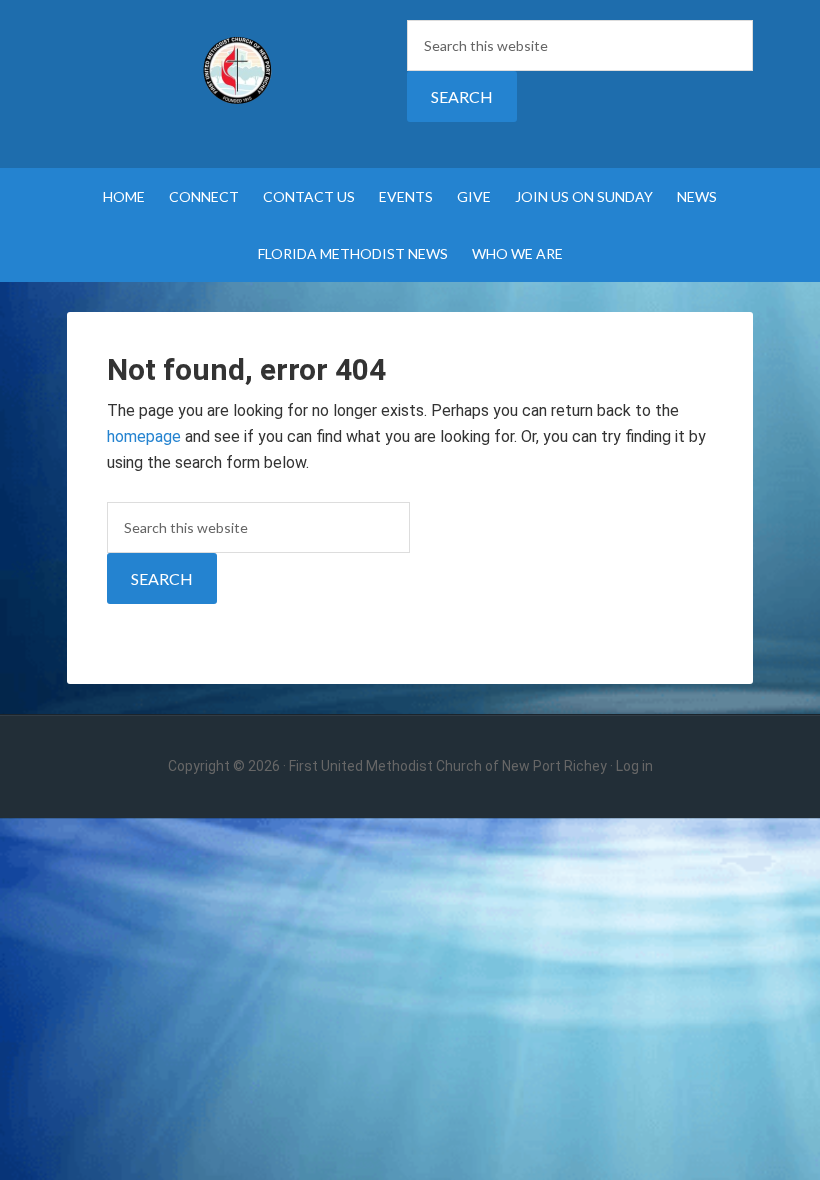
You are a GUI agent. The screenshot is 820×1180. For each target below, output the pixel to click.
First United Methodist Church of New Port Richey (237, 70)
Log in (634, 766)
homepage (144, 436)
